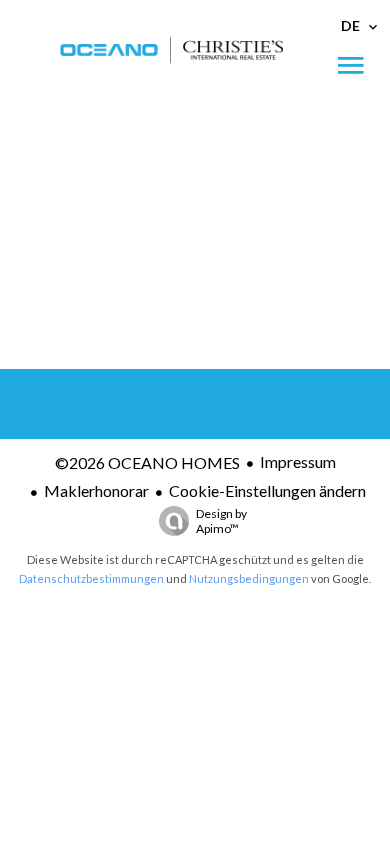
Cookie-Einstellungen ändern (267, 490)
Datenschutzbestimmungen (91, 578)
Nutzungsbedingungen (249, 578)
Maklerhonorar (96, 490)
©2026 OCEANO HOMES (147, 462)
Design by (221, 521)
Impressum (298, 461)
